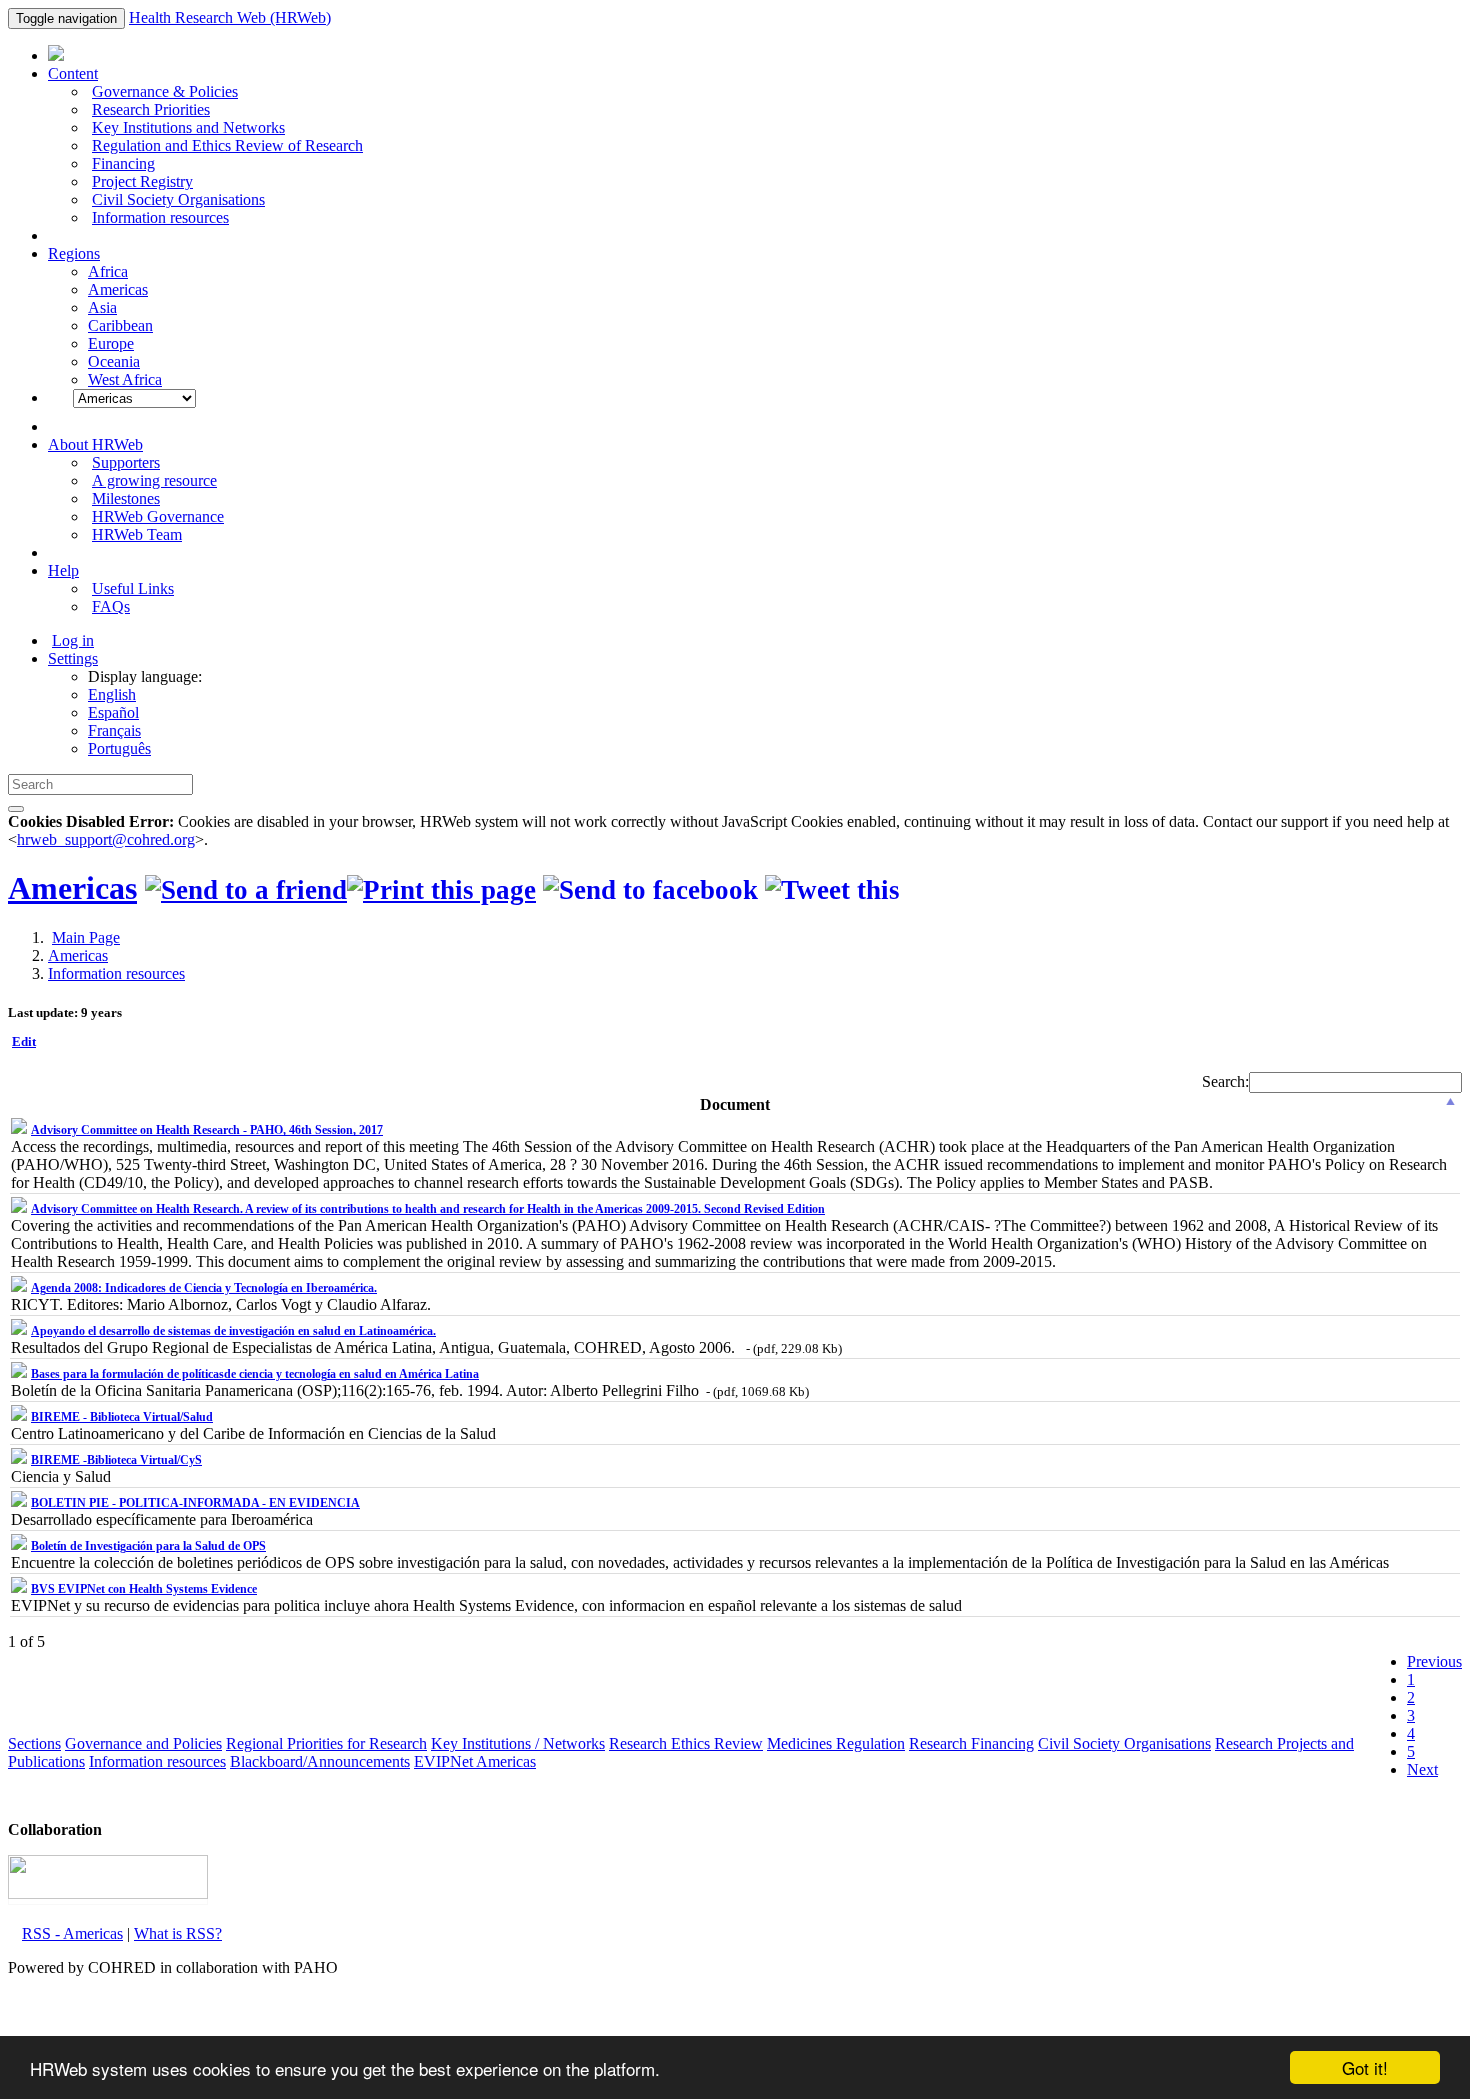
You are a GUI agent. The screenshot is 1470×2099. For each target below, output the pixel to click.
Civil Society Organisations (178, 199)
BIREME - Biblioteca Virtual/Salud (122, 1417)
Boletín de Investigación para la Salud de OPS (148, 1546)
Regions (74, 253)
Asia (102, 307)
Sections (34, 1743)
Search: (1225, 1081)
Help (63, 570)
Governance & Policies (165, 91)
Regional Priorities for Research (326, 1743)
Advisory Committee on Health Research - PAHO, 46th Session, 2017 (207, 1130)
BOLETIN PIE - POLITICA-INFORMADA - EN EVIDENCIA (195, 1503)
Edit (24, 1041)
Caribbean (120, 325)
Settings (73, 658)
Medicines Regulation (836, 1743)
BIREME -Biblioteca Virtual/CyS (116, 1460)
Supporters (126, 462)
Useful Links (133, 588)
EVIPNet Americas (475, 1761)
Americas (118, 289)
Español (113, 712)
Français (114, 730)
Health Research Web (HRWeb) (230, 17)
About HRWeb (95, 444)
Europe (111, 343)
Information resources (160, 217)
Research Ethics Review (686, 1743)
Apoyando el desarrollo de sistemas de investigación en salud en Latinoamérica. (233, 1331)
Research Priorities (151, 109)
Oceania (114, 361)
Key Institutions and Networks (188, 127)
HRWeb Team (137, 534)
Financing (123, 163)
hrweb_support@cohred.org (106, 839)
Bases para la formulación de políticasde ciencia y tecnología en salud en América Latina (255, 1374)
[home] (441, 890)
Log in (73, 640)
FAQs (111, 606)
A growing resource (154, 480)
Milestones (126, 498)
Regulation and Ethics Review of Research (227, 145)
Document (735, 1104)
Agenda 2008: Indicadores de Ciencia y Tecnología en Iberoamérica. (204, 1288)
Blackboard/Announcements (320, 1761)
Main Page (86, 937)
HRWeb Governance (158, 516)
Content (73, 73)
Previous (1434, 1661)
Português (119, 748)
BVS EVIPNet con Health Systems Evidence (144, 1589)
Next (1422, 1769)
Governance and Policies (143, 1743)
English (112, 694)
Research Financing (971, 1743)
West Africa (125, 379)
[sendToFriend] (246, 890)
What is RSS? (178, 1933)
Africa (108, 271)
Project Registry (142, 181)
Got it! (1365, 2067)
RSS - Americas (72, 1933)
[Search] (16, 809)
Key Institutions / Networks (518, 1743)
